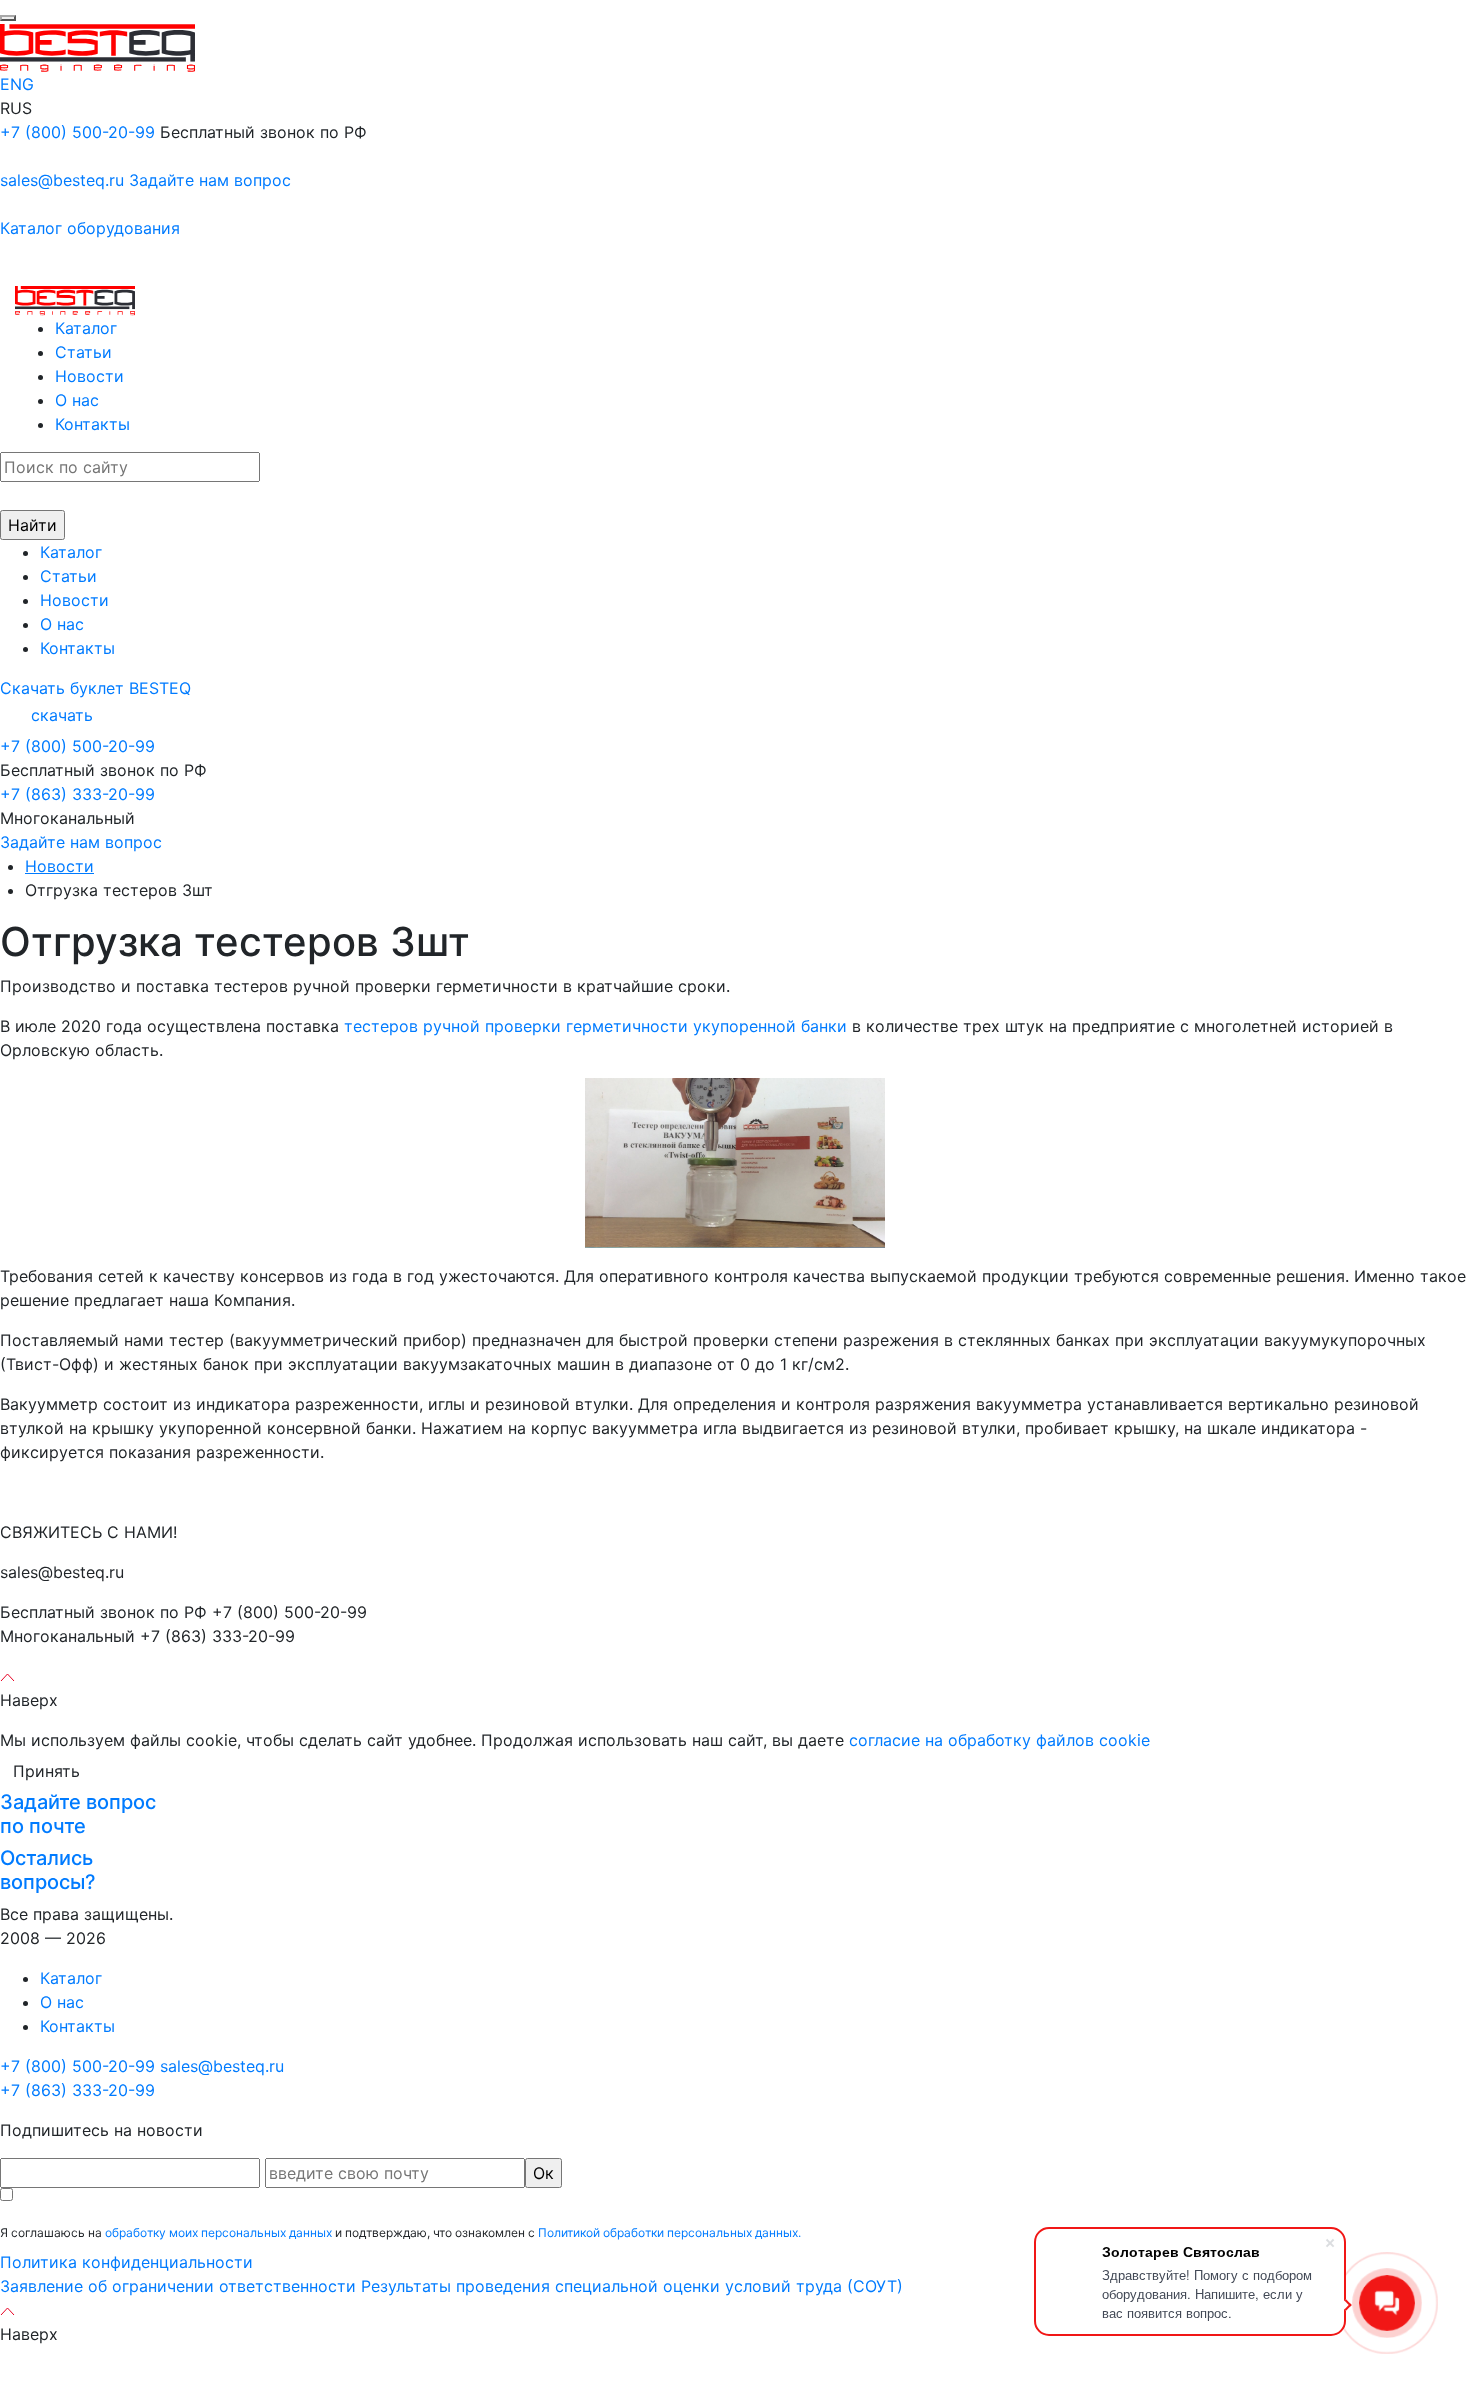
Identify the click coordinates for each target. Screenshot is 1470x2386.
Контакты (92, 424)
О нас (77, 400)
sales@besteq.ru (62, 180)
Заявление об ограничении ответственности (178, 2286)
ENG (17, 84)
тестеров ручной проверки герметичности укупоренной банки (595, 1026)
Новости (89, 376)
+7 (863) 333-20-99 (77, 794)
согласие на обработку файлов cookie (999, 1740)
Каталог (86, 328)
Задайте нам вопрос (210, 180)
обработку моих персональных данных (218, 2232)
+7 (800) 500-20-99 (77, 132)
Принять (46, 1771)
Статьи (83, 352)
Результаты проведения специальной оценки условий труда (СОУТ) (632, 2286)
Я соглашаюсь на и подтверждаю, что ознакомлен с (400, 2232)
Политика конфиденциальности (126, 2262)
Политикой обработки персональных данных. (669, 2232)
